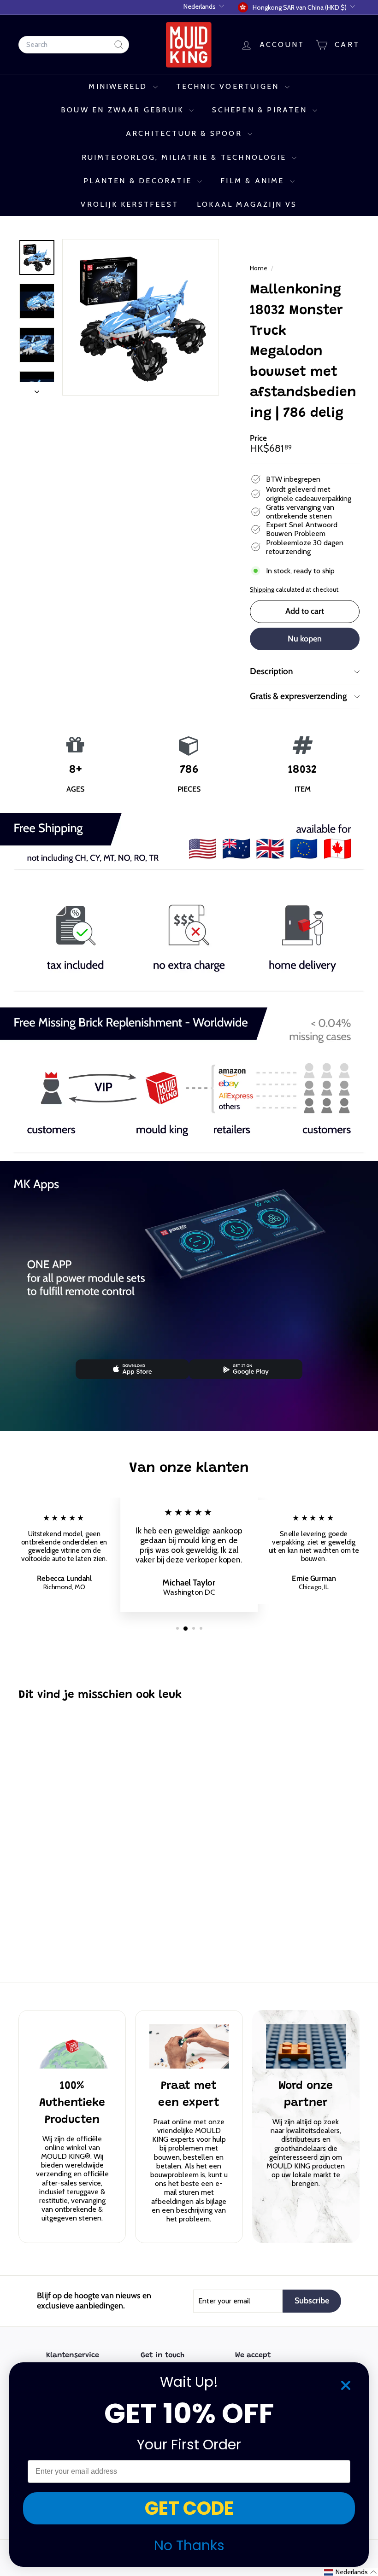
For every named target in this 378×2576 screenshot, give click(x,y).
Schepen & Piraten (261, 110)
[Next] (37, 389)
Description (272, 671)
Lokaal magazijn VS (247, 204)
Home (259, 268)
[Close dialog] (346, 2385)
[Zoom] (141, 317)
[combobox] (74, 44)
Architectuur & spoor (186, 133)
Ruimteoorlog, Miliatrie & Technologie (186, 157)
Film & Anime (254, 181)
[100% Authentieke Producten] (72, 2047)
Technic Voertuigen (229, 86)
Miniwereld (119, 86)
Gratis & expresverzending (298, 696)
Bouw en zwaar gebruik (124, 110)
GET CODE (189, 2508)
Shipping (262, 589)
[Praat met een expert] (189, 2047)
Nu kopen (305, 639)
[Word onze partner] (306, 2046)
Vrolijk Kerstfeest (130, 204)
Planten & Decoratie (139, 181)
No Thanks (189, 2545)
